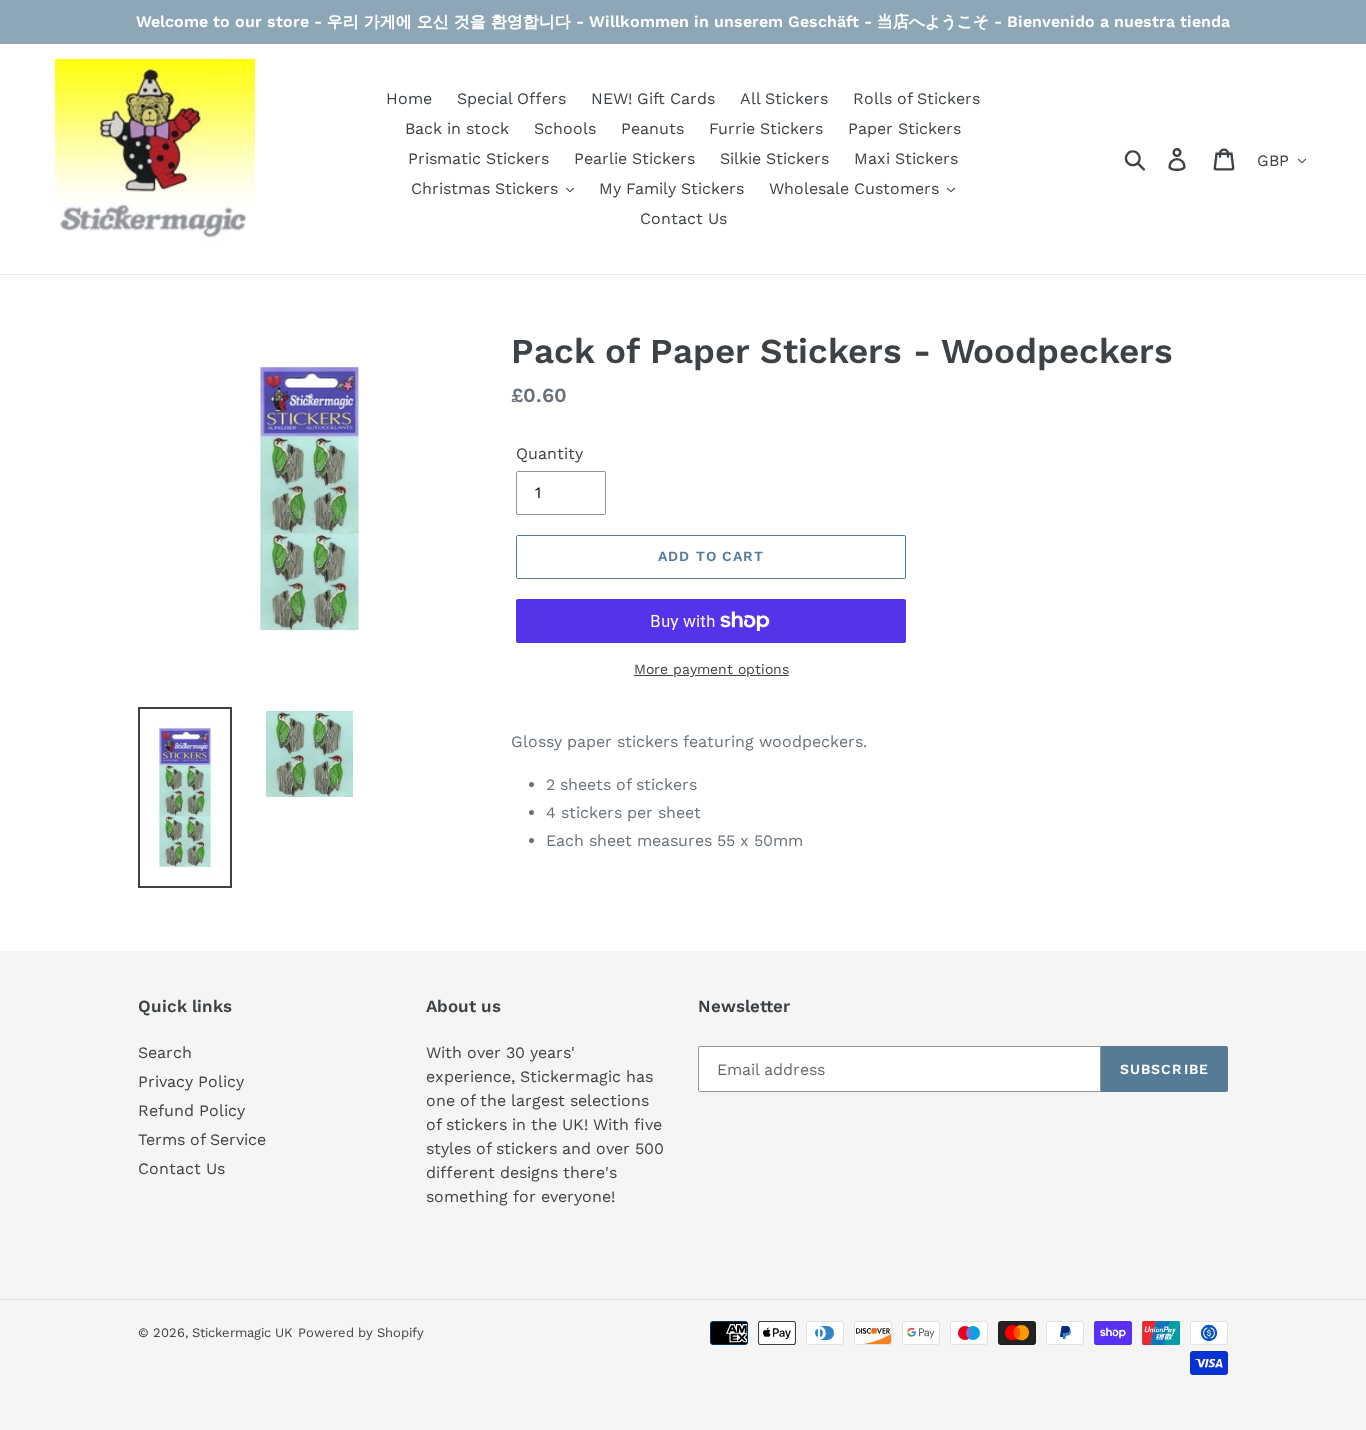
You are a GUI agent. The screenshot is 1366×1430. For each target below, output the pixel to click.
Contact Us (181, 1168)
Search (165, 1052)
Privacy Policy (191, 1081)
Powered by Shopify (361, 1332)
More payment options (711, 669)
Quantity (549, 453)
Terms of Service (202, 1139)
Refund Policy (191, 1110)
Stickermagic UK (242, 1332)
